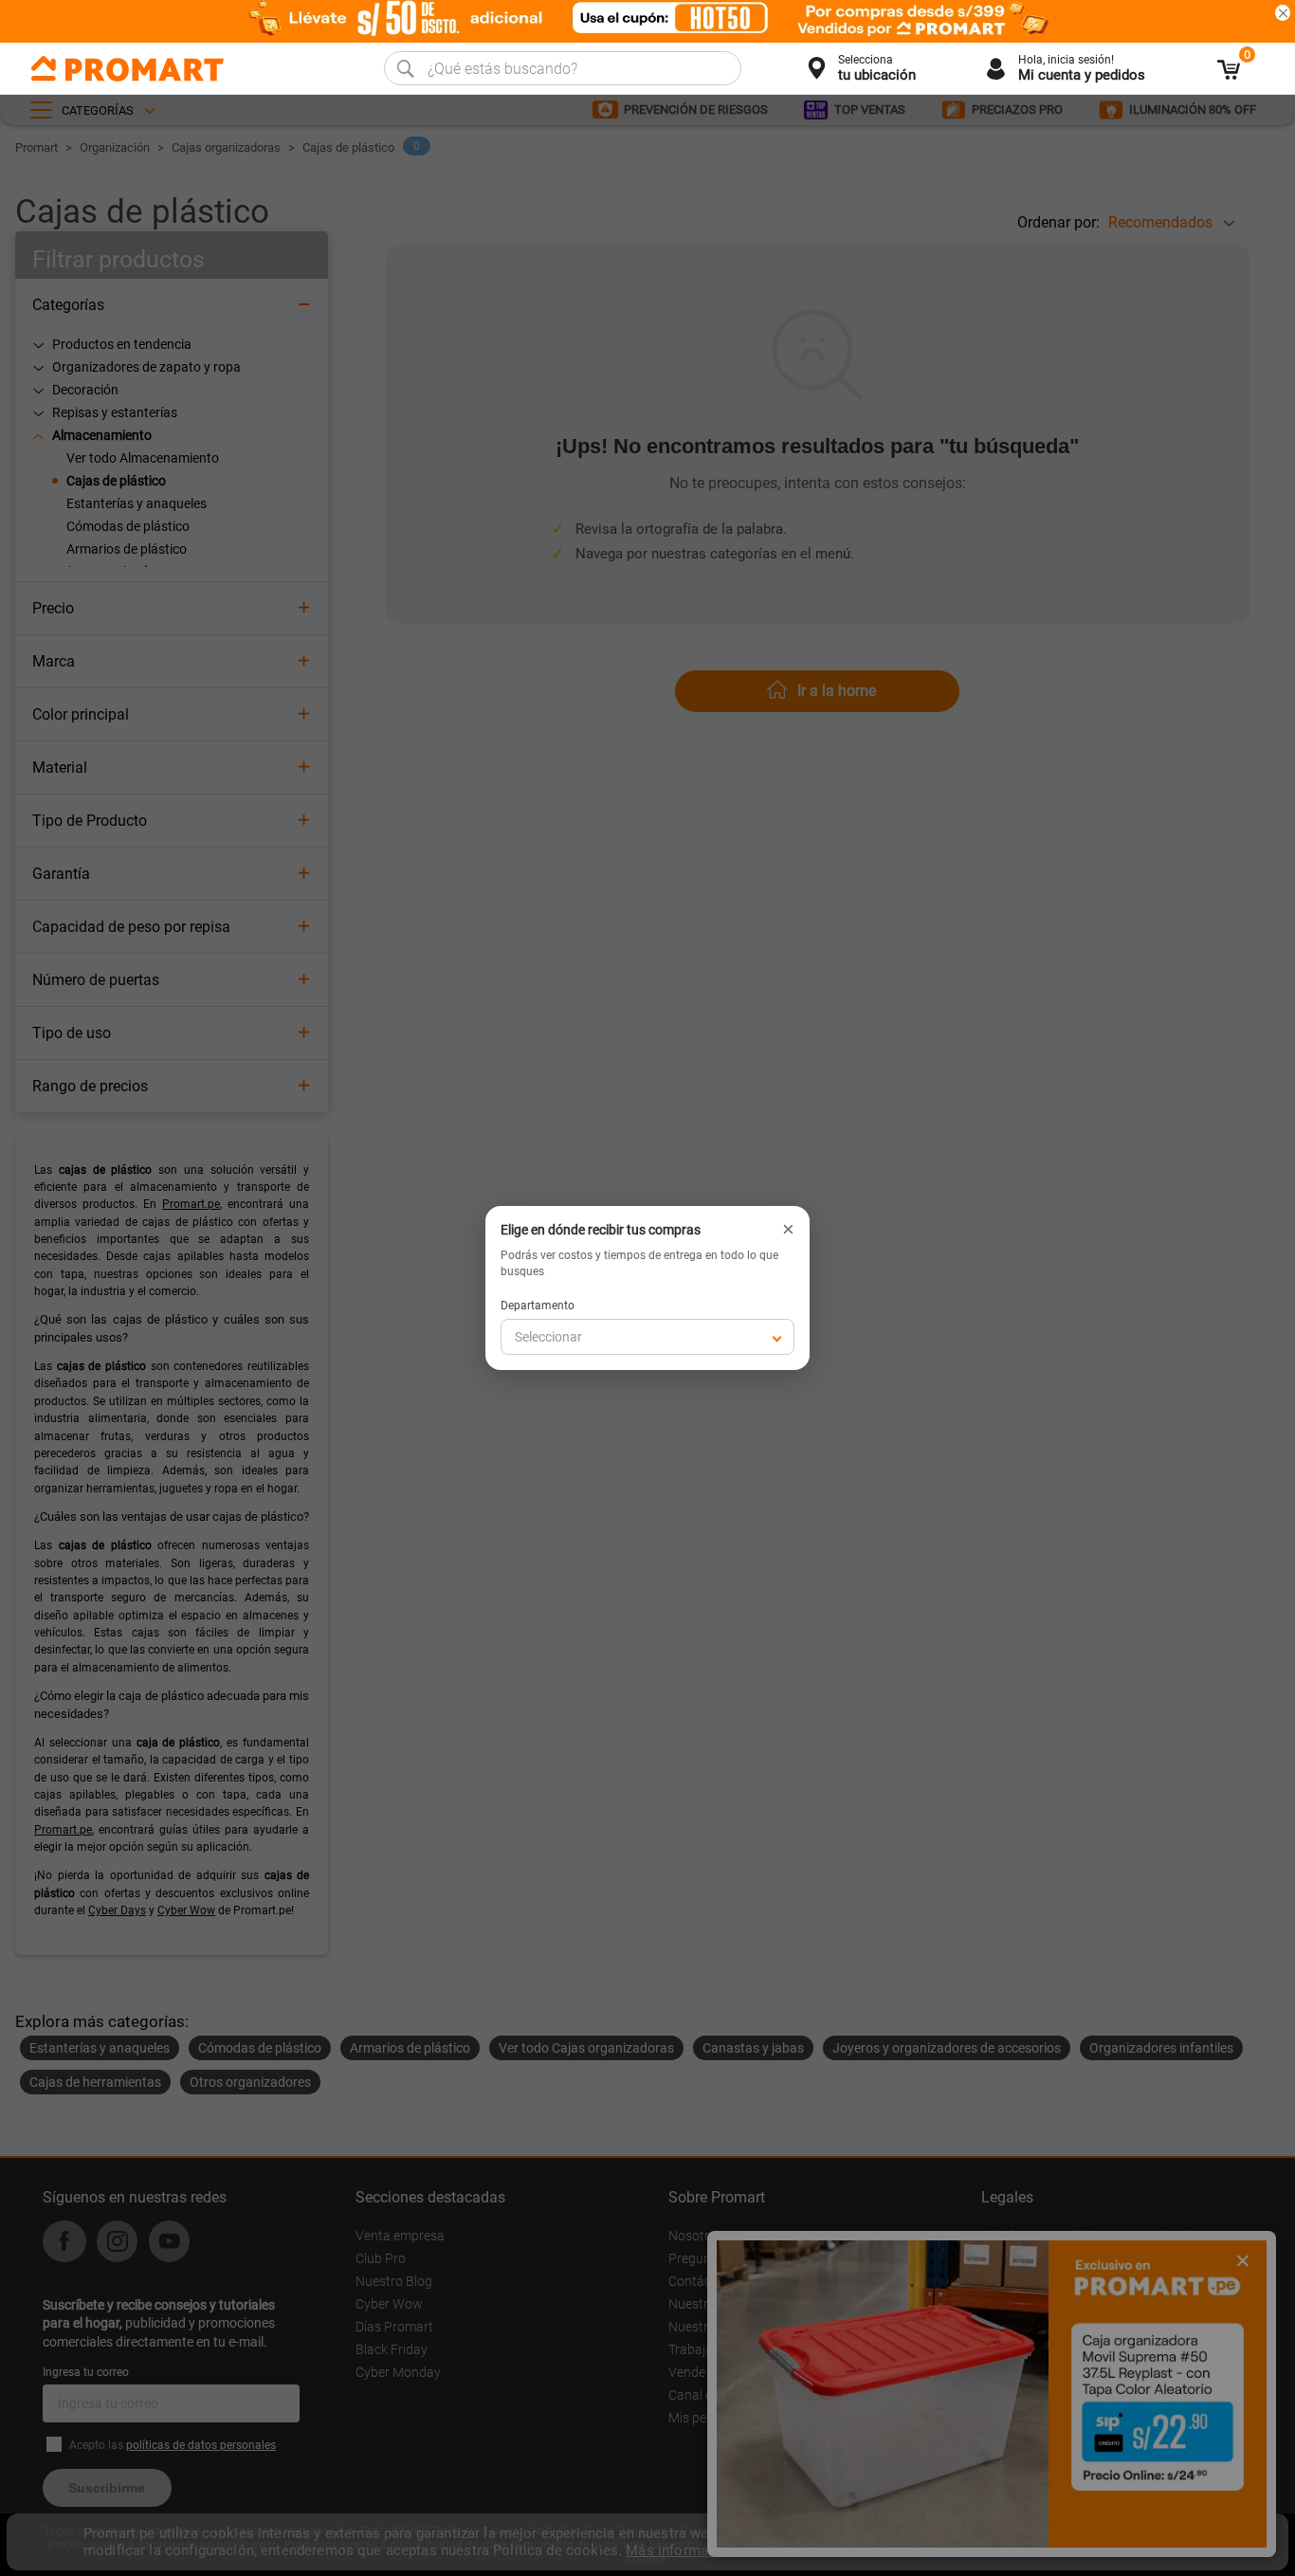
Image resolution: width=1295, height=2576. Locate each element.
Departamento (538, 1306)
